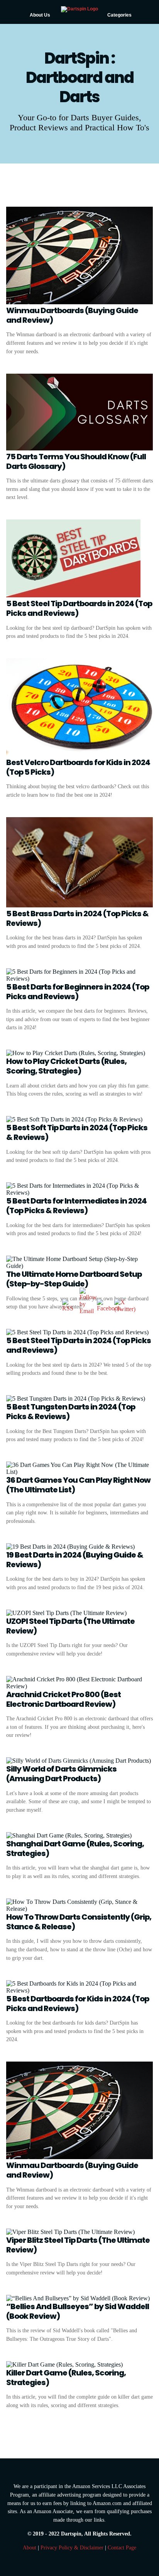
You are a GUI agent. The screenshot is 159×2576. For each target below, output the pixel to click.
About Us (40, 15)
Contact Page (122, 2547)
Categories (119, 15)
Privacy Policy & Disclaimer (72, 2547)
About (30, 2547)
